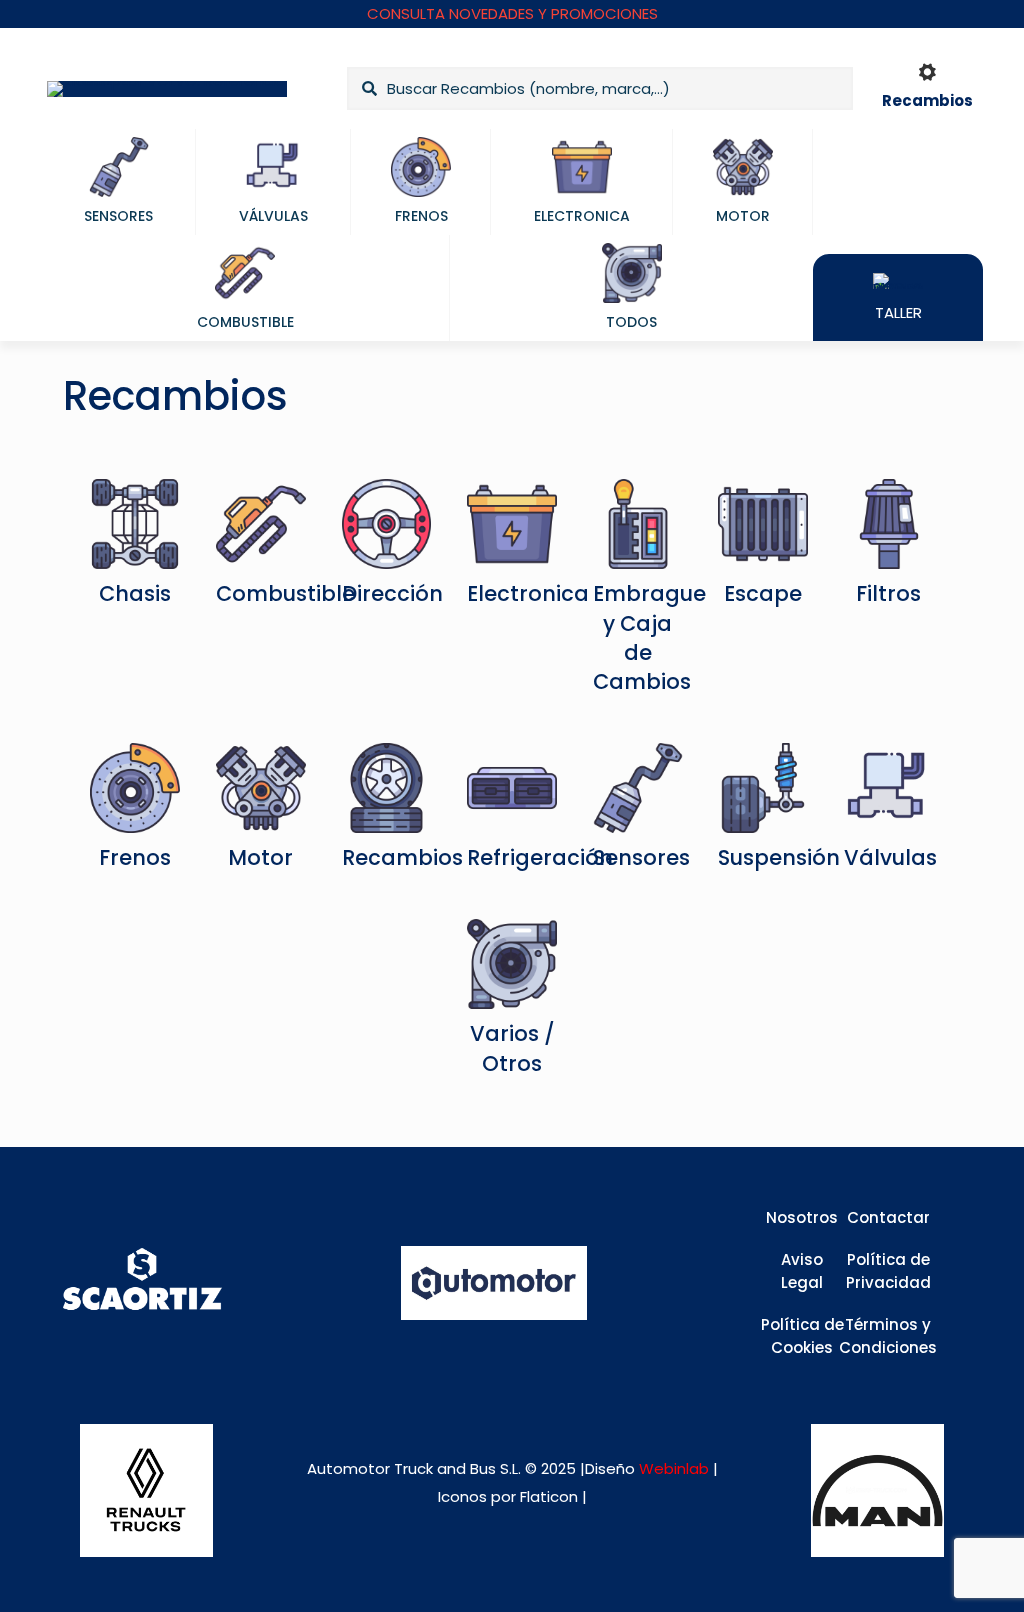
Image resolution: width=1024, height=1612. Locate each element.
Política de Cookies (802, 1336)
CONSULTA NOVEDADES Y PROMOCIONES (512, 13)
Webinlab (676, 1468)
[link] (146, 1490)
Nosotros (802, 1217)
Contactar (888, 1217)
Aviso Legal (802, 1271)
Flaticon (549, 1496)
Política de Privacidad (888, 1271)
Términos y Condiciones (888, 1336)
